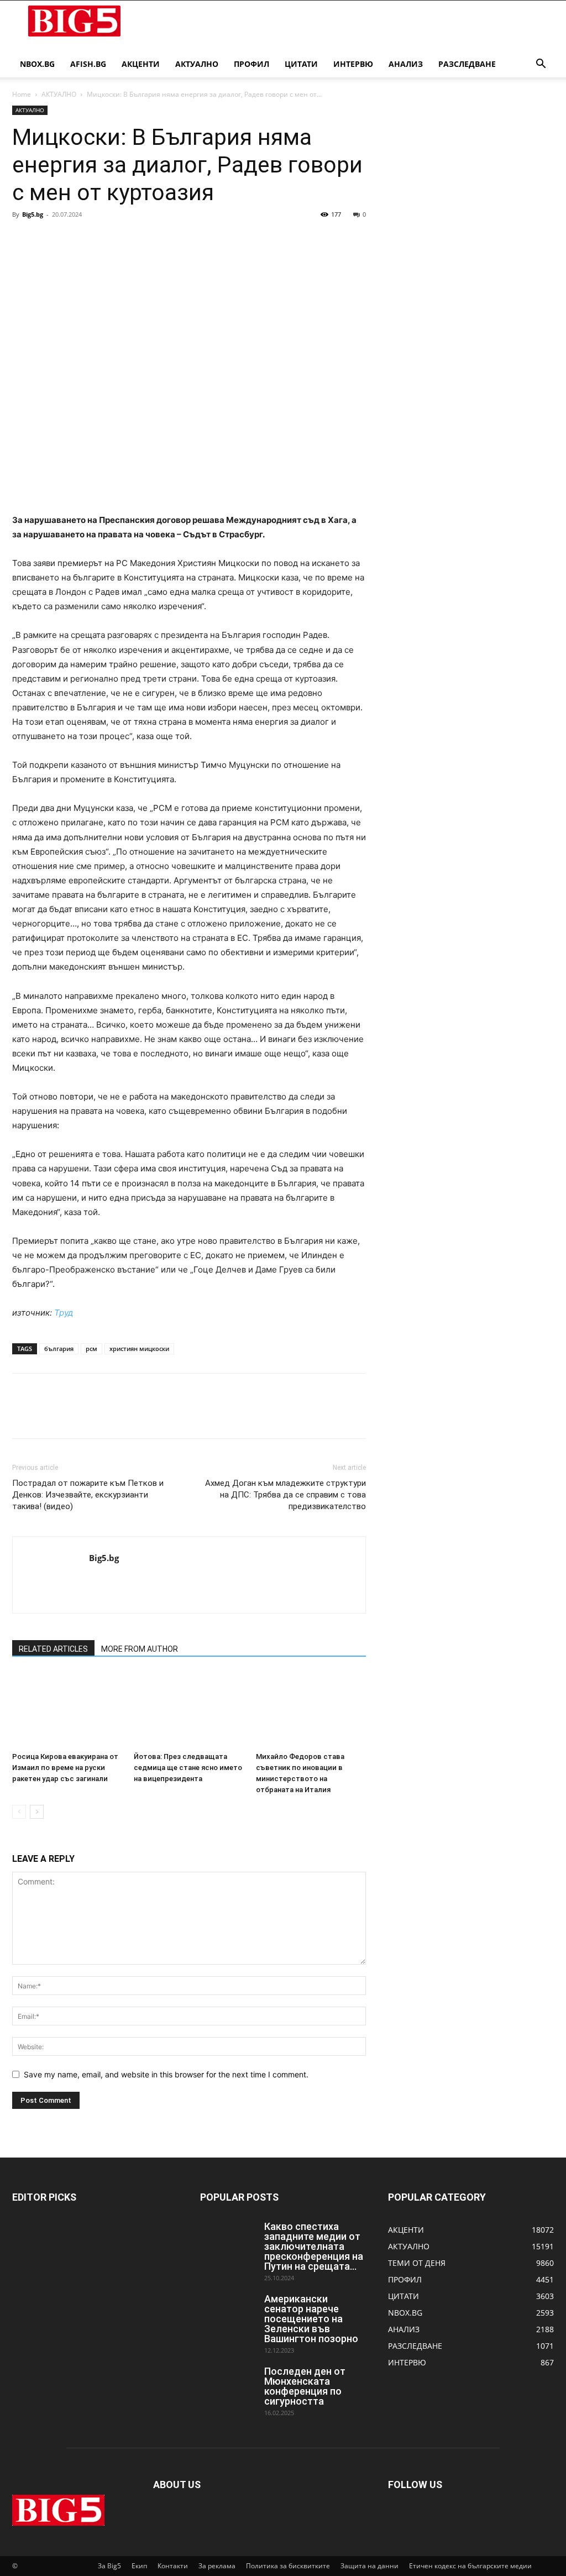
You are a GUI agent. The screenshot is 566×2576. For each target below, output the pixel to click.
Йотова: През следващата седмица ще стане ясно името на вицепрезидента (188, 1768)
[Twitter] (49, 239)
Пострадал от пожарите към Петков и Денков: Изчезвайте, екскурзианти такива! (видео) (88, 1495)
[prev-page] (19, 1812)
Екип (139, 2566)
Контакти (173, 2566)
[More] (125, 239)
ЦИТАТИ (301, 64)
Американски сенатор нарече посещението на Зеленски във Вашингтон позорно (311, 2319)
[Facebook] (23, 239)
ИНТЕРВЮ (353, 64)
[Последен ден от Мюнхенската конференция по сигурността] (228, 2386)
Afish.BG (88, 64)
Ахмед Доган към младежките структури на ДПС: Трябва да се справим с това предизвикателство (285, 1495)
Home (22, 94)
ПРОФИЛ (251, 64)
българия (59, 1349)
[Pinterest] (74, 239)
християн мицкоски (139, 1349)
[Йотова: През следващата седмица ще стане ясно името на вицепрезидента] (189, 1710)
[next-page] (37, 1812)
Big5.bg (33, 214)
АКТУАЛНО (197, 64)
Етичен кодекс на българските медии (470, 2566)
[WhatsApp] (99, 239)
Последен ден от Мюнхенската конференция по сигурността (305, 2386)
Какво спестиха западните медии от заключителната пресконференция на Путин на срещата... (314, 2246)
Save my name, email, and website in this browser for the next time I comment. (166, 2074)
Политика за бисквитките (288, 2566)
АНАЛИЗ (406, 64)
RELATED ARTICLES (53, 1649)
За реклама (217, 2566)
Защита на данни (370, 2566)
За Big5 (109, 2566)
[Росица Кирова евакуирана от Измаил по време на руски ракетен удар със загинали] (67, 1710)
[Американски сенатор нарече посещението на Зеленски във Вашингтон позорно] (228, 2313)
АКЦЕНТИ (141, 64)
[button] (541, 65)
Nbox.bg (37, 64)
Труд (64, 1313)
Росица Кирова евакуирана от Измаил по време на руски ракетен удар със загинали (65, 1768)
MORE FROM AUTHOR (140, 1649)
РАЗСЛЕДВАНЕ (467, 64)
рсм (91, 1349)
